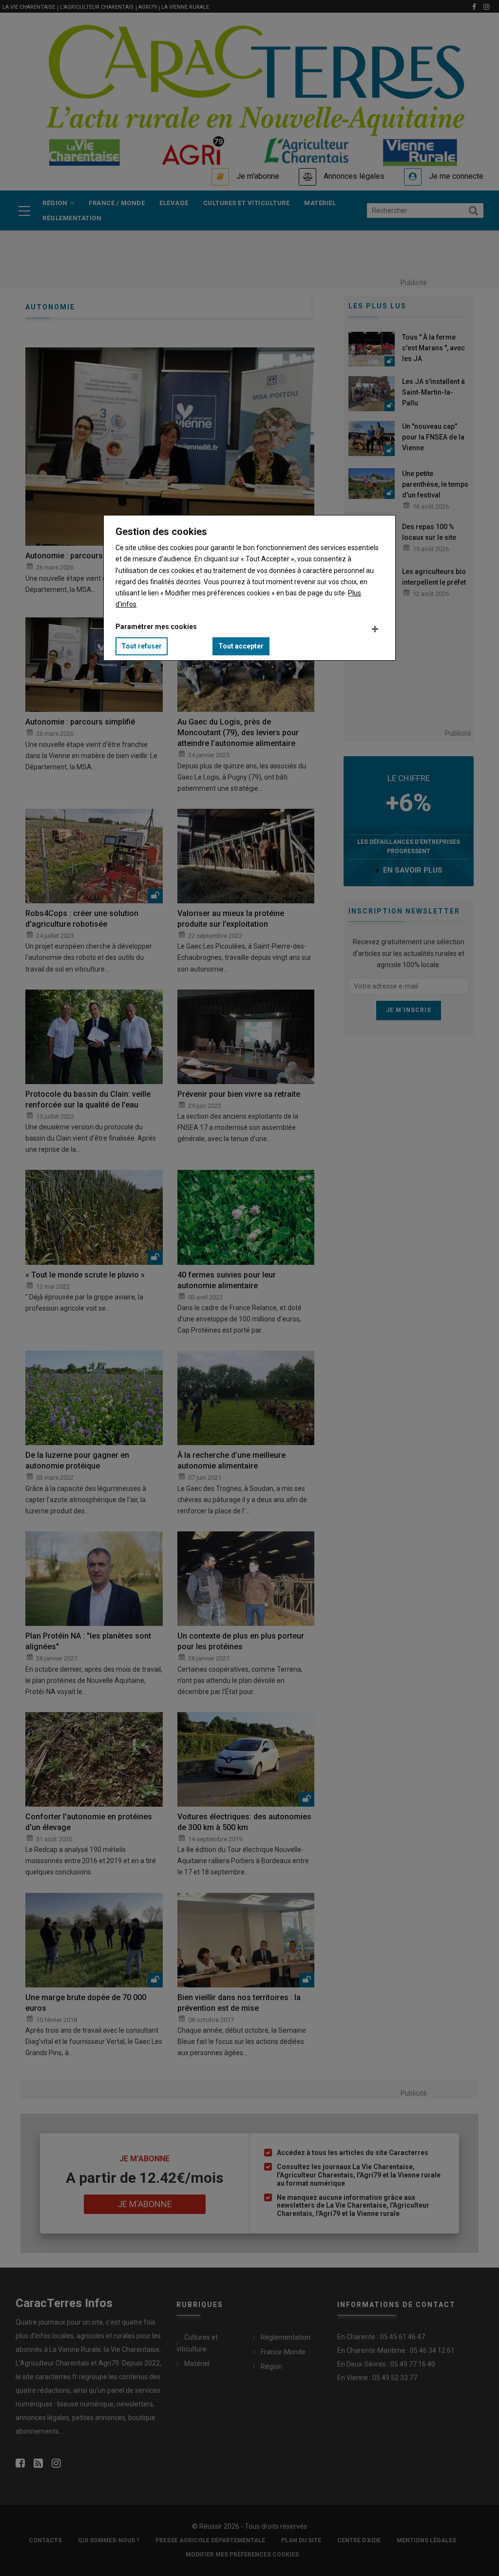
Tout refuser (142, 646)
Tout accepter (241, 646)
